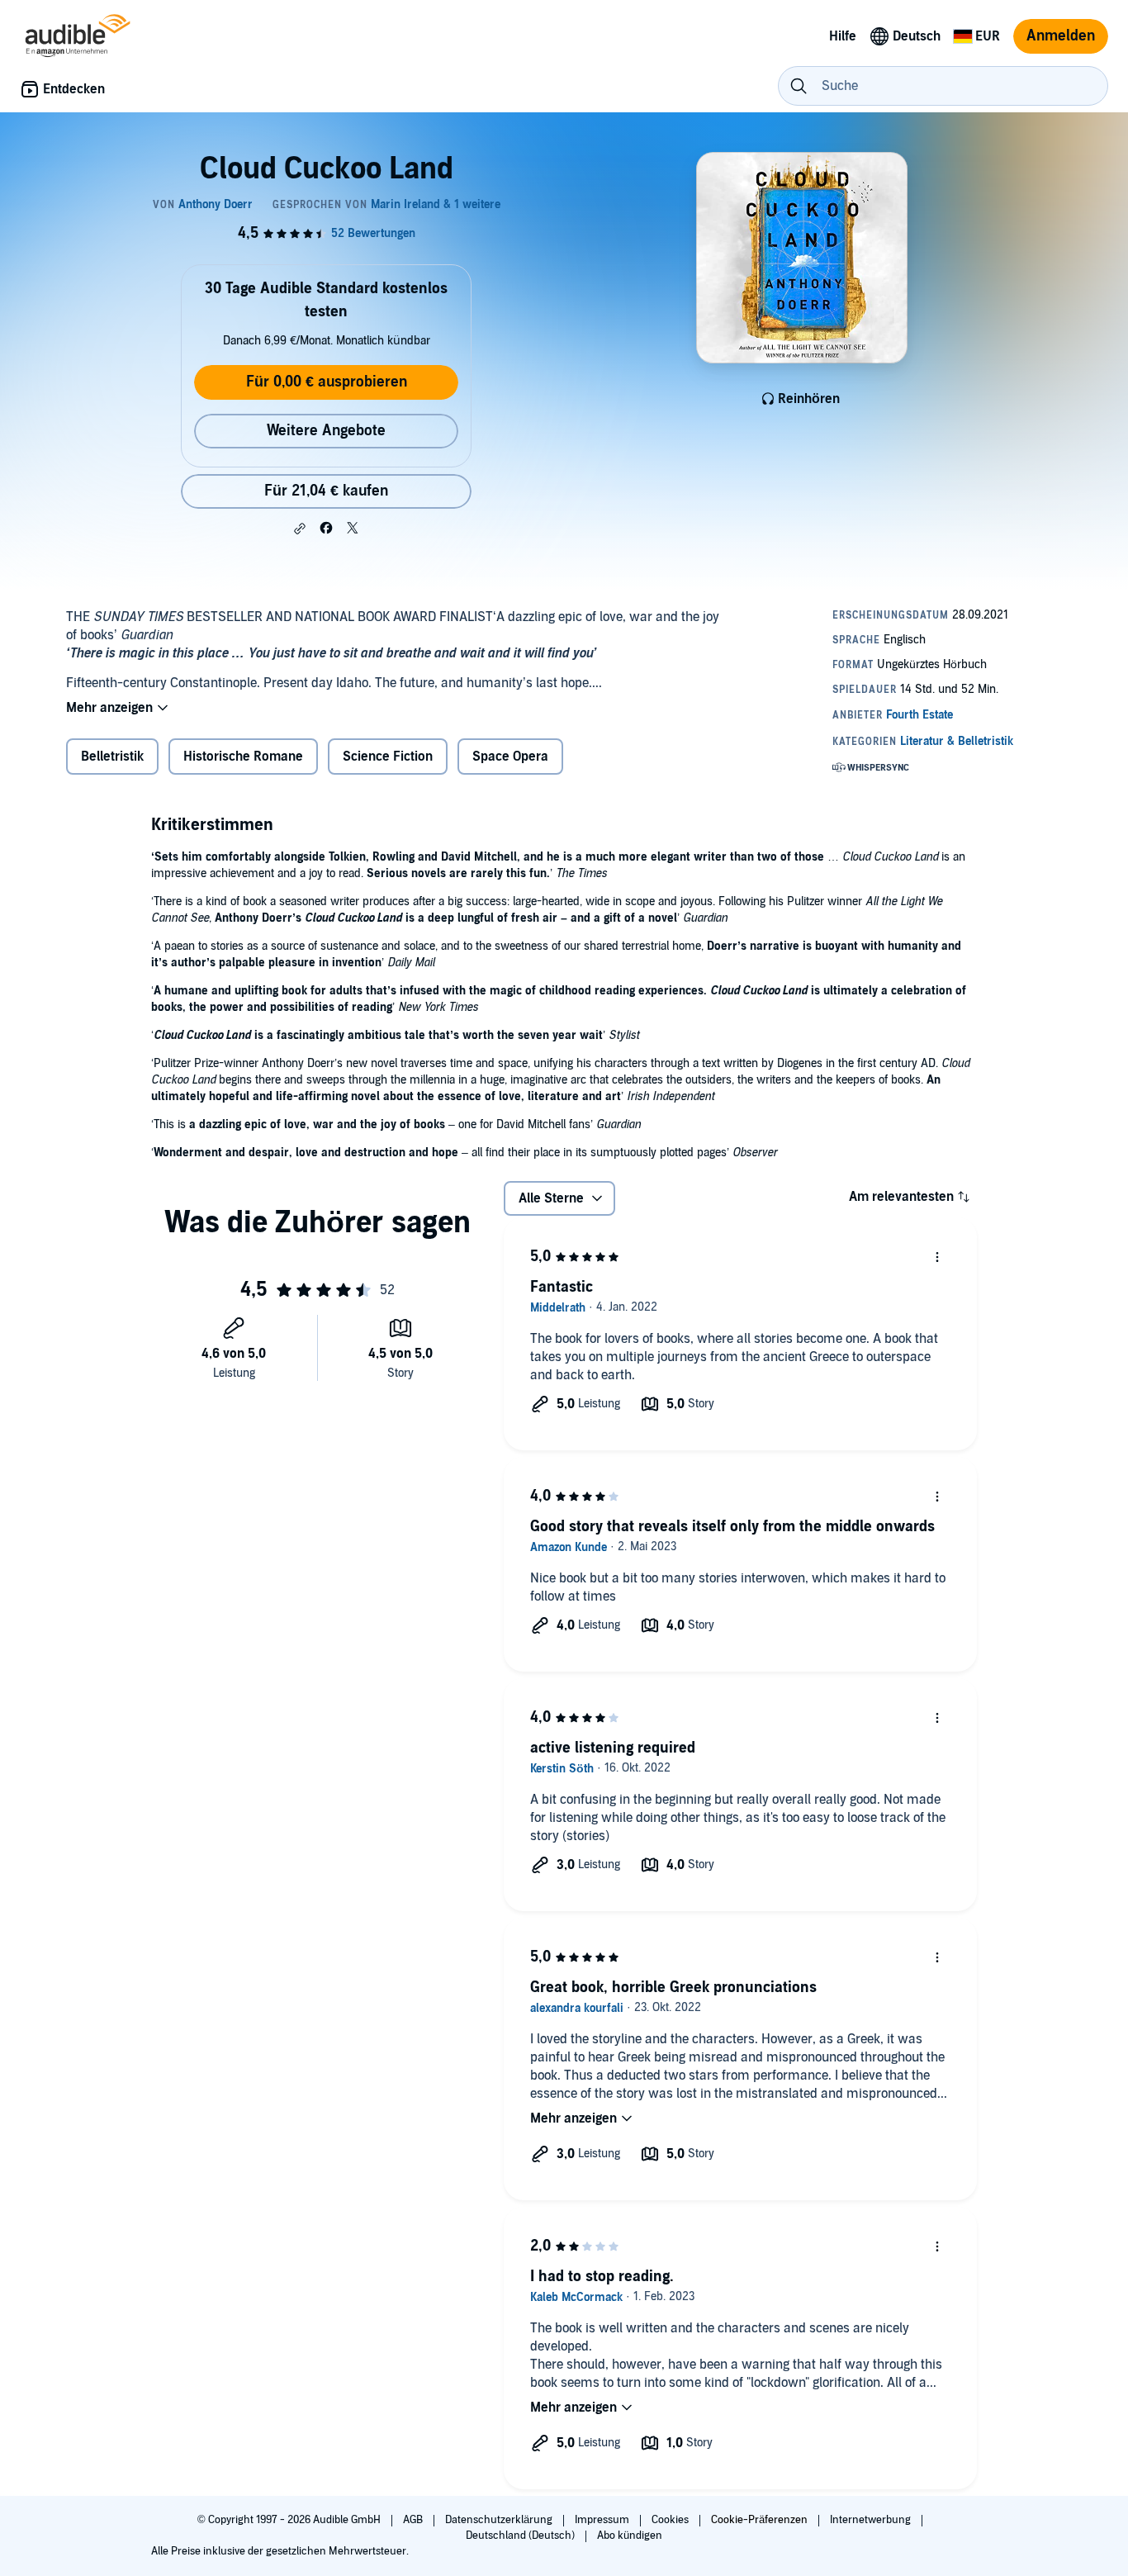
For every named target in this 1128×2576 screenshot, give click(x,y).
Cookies (671, 2520)
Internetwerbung (872, 2520)
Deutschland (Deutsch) (521, 2536)
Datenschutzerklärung (500, 2520)
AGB (414, 2520)
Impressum (603, 2520)
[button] (300, 529)
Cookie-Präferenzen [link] (759, 2520)
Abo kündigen (630, 2536)
